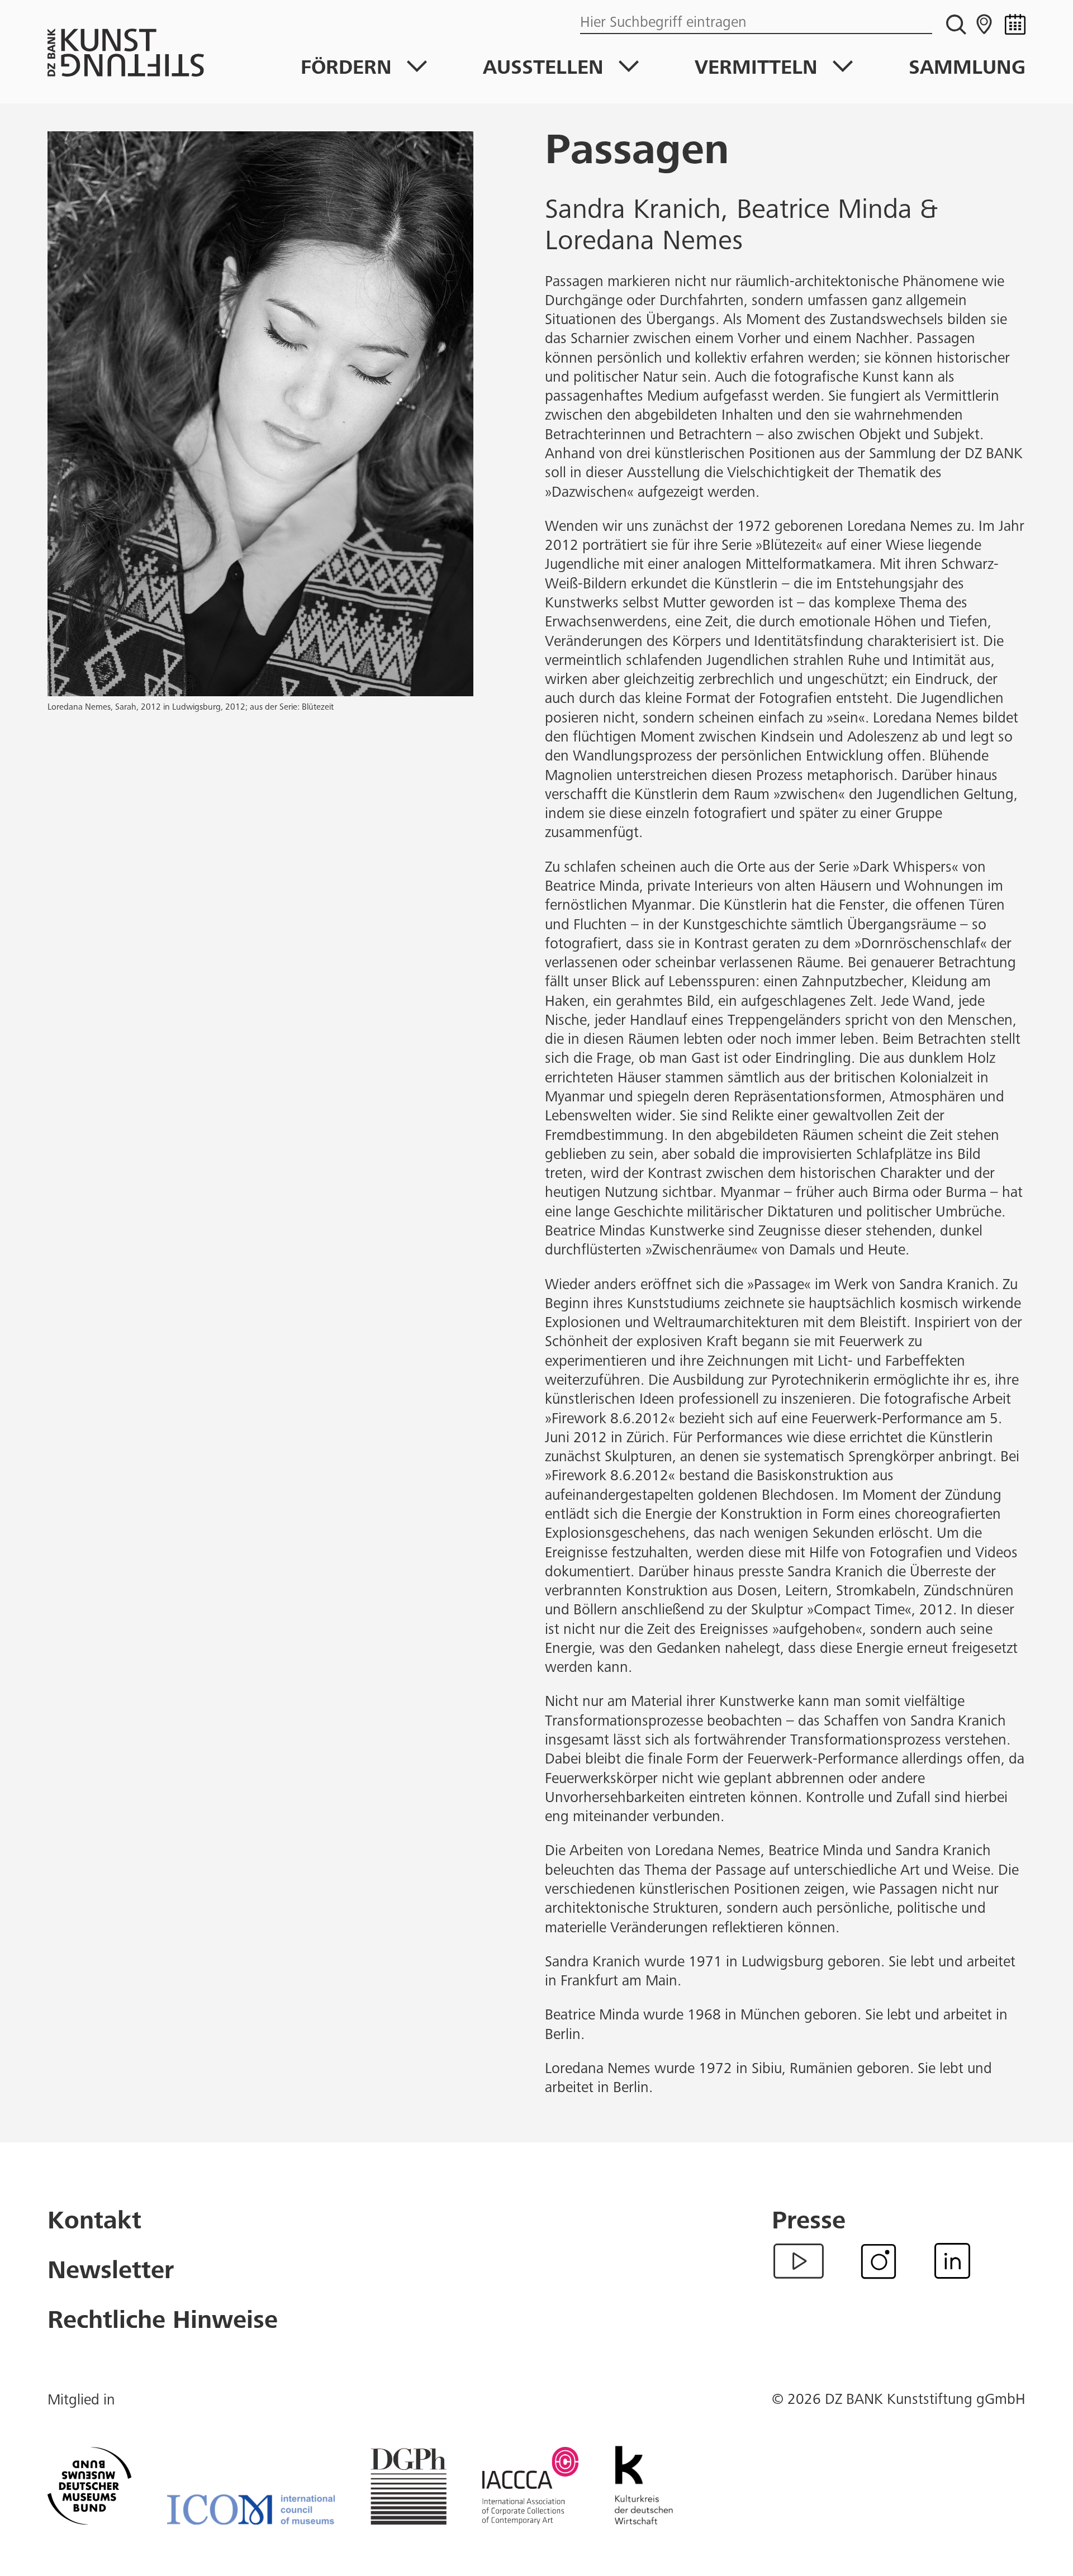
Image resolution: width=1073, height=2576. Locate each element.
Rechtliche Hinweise (163, 2323)
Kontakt (94, 2223)
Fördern (346, 69)
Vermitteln (756, 69)
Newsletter (111, 2273)
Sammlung (967, 69)
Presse (809, 2223)
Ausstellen (543, 69)
